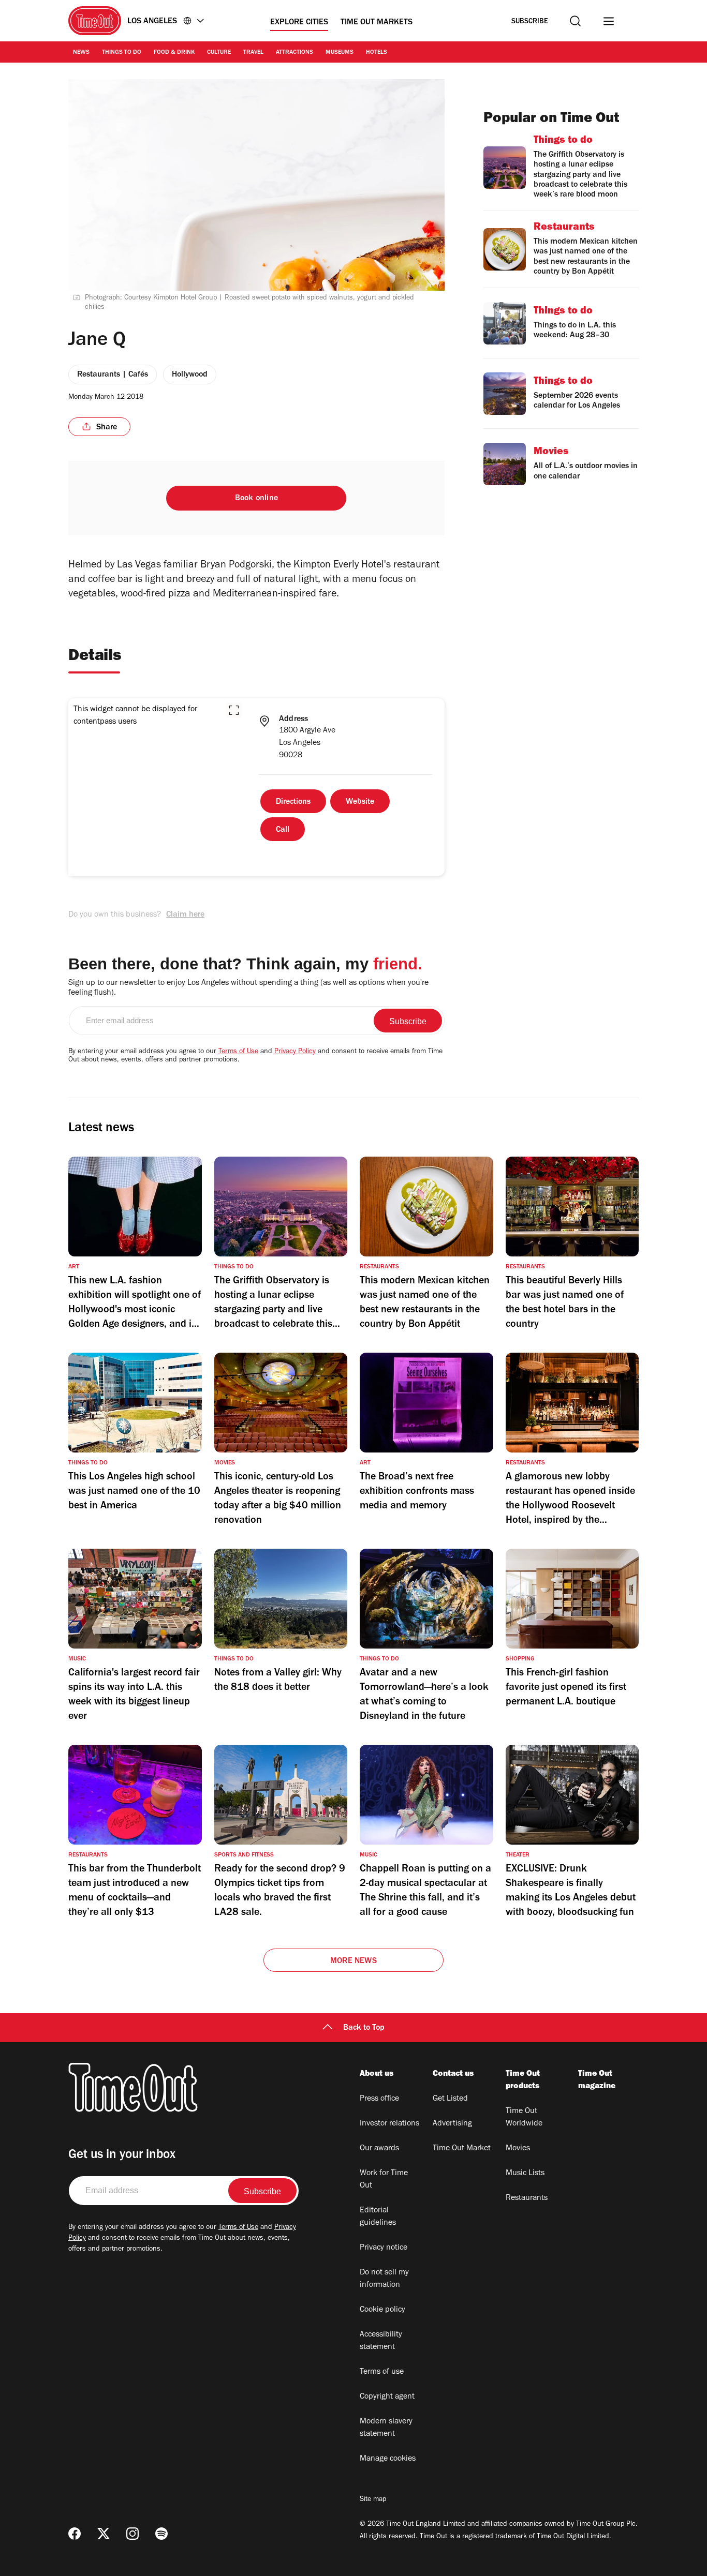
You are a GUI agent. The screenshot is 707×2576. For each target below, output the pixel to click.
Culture (219, 53)
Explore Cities (299, 23)
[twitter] (104, 2534)
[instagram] (132, 2534)
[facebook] (75, 2534)
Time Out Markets (377, 23)
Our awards (379, 2149)
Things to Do (122, 53)
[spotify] (161, 2534)
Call (283, 830)
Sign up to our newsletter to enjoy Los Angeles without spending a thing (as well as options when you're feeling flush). (248, 988)
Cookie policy (382, 2310)
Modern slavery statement (386, 2428)
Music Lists (525, 2174)
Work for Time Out (384, 2180)
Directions (293, 802)
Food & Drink (174, 53)
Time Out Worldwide (524, 2118)
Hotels (377, 53)
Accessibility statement (381, 2341)
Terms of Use (238, 1052)
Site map (373, 2500)
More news (353, 1961)
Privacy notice (384, 2248)
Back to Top (364, 2028)
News (81, 53)
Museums (340, 53)
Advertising (452, 2124)
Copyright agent (387, 2397)
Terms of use (382, 2372)
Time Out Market (462, 2149)
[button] (234, 710)
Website (360, 802)
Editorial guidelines (378, 2217)
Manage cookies (388, 2459)
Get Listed (450, 2099)
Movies (518, 2149)
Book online (256, 499)
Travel (253, 53)
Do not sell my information (384, 2279)
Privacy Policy (295, 1052)
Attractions (294, 53)
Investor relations (389, 2124)
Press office (379, 2099)
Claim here (185, 915)
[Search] (575, 21)
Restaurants (527, 2198)
